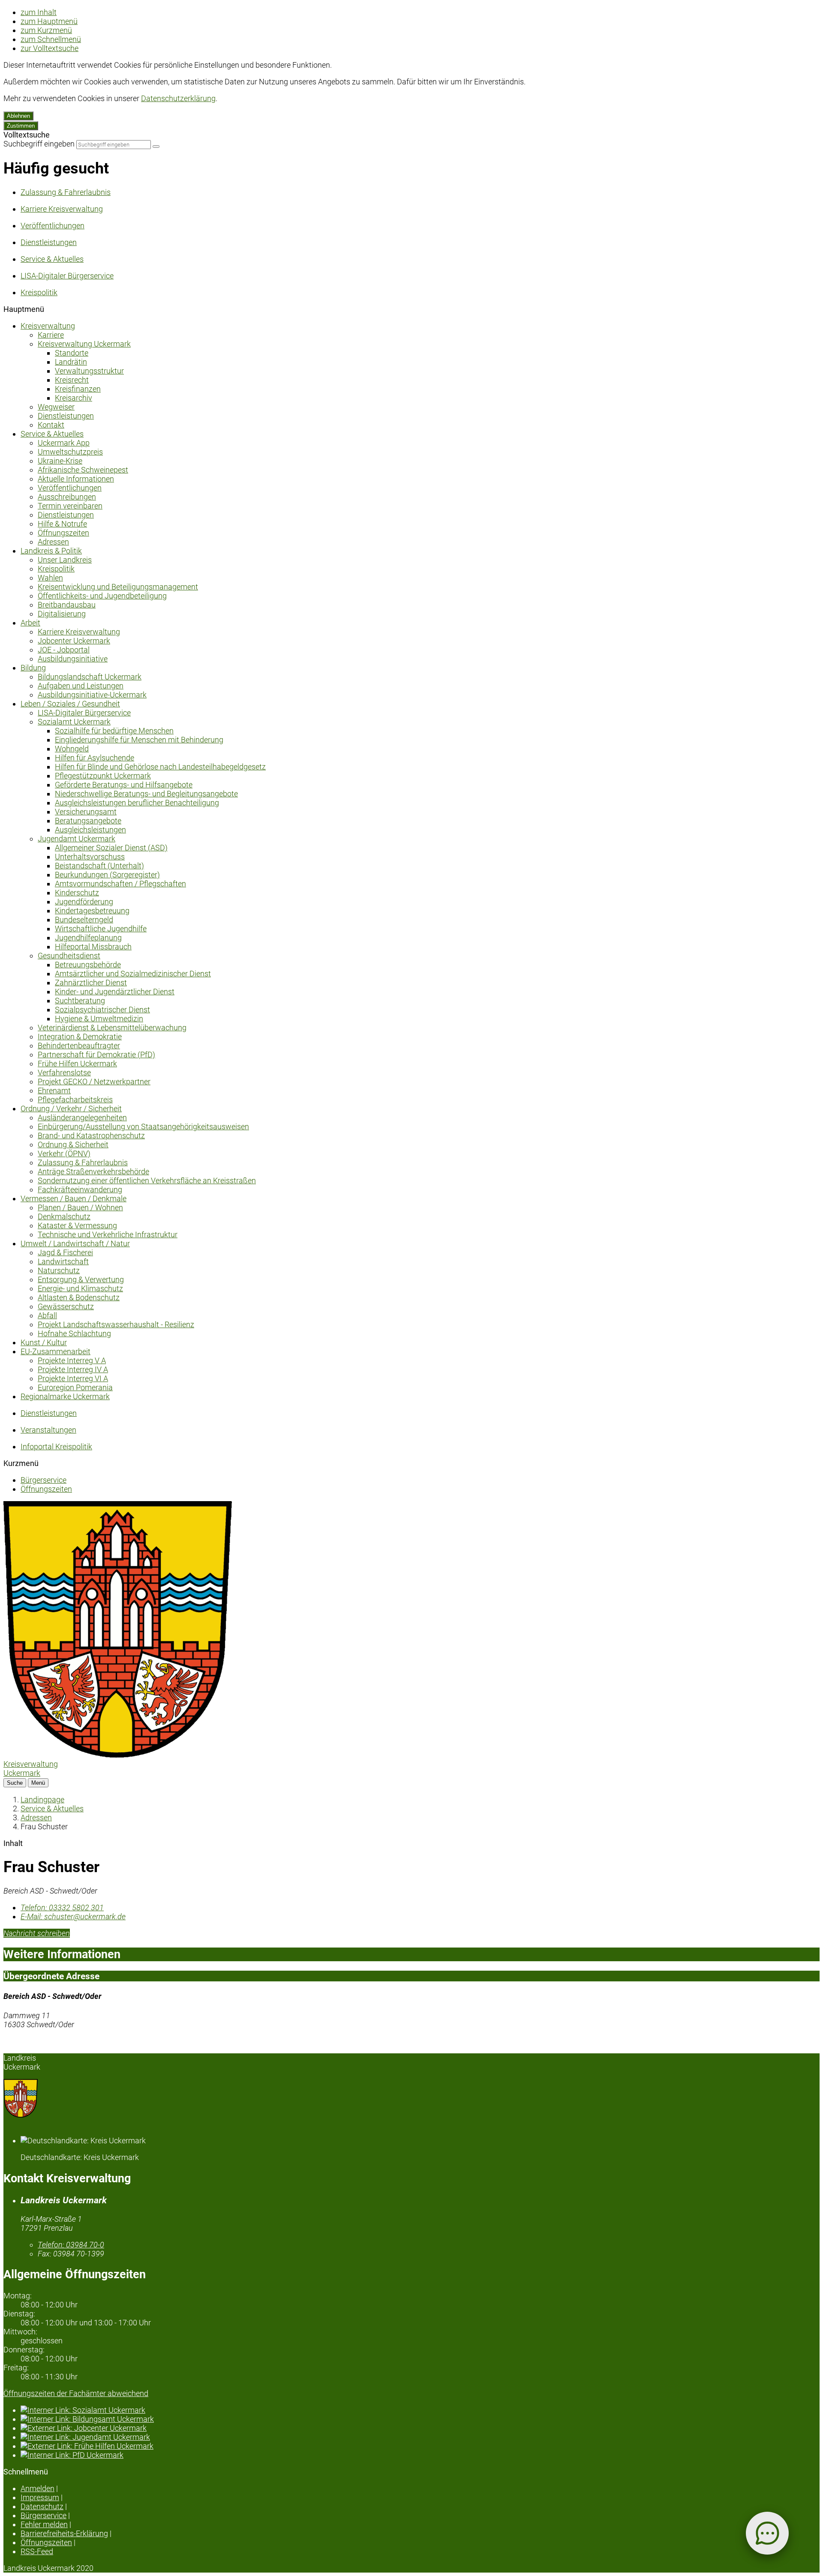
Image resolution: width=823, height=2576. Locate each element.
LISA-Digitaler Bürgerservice (84, 713)
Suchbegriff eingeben (39, 144)
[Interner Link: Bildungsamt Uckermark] (420, 2419)
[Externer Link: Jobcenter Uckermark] (420, 2428)
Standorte (72, 353)
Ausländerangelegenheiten (82, 1117)
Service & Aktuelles (52, 434)
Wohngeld (72, 749)
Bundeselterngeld (84, 920)
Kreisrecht (72, 380)
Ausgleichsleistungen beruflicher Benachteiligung (137, 803)
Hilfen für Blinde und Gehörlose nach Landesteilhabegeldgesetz (160, 767)
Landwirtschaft (63, 1261)
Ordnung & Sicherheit (73, 1144)
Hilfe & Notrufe (62, 524)
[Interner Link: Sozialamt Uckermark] (420, 2410)
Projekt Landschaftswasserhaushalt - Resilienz (116, 1324)
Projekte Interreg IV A (73, 1369)
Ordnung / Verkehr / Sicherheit (71, 1108)
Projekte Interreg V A (72, 1360)
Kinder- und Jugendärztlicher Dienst (115, 992)
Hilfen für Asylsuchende (95, 758)
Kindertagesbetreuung (92, 911)
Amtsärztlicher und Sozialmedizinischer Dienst (133, 974)
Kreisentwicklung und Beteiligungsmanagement (118, 587)
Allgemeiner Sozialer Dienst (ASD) (111, 848)
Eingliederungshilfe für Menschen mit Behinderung (139, 740)
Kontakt (51, 425)
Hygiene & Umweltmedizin (99, 1019)
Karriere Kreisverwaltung (79, 632)
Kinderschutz (77, 893)
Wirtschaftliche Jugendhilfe (101, 929)
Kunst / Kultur (44, 1342)
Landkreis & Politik (51, 551)
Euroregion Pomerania (75, 1387)
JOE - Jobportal (64, 650)
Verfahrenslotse (64, 1073)
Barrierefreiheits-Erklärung (64, 2533)
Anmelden (38, 2488)
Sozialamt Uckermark (74, 722)
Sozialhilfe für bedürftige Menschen (114, 731)
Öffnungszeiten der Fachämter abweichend (76, 2393)
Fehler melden (44, 2524)
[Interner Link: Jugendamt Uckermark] (420, 2437)
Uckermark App (64, 443)
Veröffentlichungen (70, 488)
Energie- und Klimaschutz (80, 1288)
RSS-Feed (37, 2551)
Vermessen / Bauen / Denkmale (74, 1198)
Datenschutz (42, 2506)
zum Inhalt (39, 12)
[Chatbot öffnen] (767, 2533)
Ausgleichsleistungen (90, 830)
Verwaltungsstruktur (89, 371)
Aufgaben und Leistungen (81, 686)
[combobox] (114, 145)
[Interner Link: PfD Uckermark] (420, 2455)
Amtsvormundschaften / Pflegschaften (120, 884)
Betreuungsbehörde (88, 965)
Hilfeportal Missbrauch (93, 947)
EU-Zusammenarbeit (56, 1351)
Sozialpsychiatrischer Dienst (102, 1010)
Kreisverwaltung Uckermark (84, 344)
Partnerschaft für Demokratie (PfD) (96, 1055)
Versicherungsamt (86, 812)
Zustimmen (21, 126)
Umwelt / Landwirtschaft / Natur (75, 1243)
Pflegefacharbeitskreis (75, 1100)
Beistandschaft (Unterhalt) (99, 866)
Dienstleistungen (66, 416)
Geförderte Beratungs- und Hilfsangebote (124, 785)
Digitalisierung (62, 614)
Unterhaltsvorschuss (90, 857)
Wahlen (50, 578)
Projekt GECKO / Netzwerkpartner (94, 1082)
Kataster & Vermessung (77, 1225)
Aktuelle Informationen (76, 479)
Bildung (33, 668)
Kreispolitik (56, 569)
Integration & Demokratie (80, 1037)
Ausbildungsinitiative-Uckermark (92, 695)
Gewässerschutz (66, 1306)
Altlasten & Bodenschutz (79, 1297)
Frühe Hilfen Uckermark (77, 1064)
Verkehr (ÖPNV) (64, 1153)
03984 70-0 (71, 2245)
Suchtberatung (80, 1001)
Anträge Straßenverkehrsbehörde (93, 1171)
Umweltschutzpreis (70, 452)
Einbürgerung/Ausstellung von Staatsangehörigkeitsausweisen (143, 1126)
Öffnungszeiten (63, 533)
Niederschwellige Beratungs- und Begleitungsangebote (146, 794)
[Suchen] (156, 147)
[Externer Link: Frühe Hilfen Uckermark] (420, 2446)
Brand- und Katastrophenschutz (91, 1135)
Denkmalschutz (64, 1216)
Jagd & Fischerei (65, 1252)
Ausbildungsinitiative (73, 659)
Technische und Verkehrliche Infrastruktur (108, 1234)
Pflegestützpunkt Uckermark (103, 776)
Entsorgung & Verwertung (81, 1279)
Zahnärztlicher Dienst (91, 983)
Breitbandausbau (67, 605)
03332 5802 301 (62, 1907)
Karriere (51, 335)
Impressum (40, 2497)
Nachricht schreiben (37, 1933)
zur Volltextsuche (50, 48)
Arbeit (30, 623)
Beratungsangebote (88, 821)
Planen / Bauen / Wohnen (80, 1207)
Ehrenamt (54, 1091)
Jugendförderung (84, 902)
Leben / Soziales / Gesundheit (70, 704)
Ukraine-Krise (60, 461)
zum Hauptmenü (49, 21)
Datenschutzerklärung (178, 98)
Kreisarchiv (74, 398)
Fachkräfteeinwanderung (80, 1189)
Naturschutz (59, 1270)
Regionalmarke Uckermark (65, 1396)
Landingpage (42, 1800)
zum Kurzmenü (46, 30)
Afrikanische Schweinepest (83, 470)
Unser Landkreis (65, 560)
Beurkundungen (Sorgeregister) (107, 875)
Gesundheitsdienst (69, 956)
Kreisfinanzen (78, 389)
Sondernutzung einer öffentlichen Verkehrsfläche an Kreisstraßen (147, 1180)
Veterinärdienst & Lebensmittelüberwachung (112, 1028)
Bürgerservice (44, 1480)
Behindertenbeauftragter (79, 1046)
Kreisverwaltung (48, 326)
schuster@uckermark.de (73, 1916)
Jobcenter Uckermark (74, 641)
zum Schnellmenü (51, 39)
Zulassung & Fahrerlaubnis (83, 1162)
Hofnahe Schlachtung (74, 1333)
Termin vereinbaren (70, 506)
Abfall (47, 1315)
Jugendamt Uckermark (77, 839)
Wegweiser (56, 407)
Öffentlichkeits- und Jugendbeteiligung (102, 596)
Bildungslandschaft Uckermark (90, 677)
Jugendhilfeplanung (88, 938)
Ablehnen (18, 116)
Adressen (53, 542)
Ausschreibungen (67, 497)
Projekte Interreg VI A (73, 1378)
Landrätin (71, 362)
